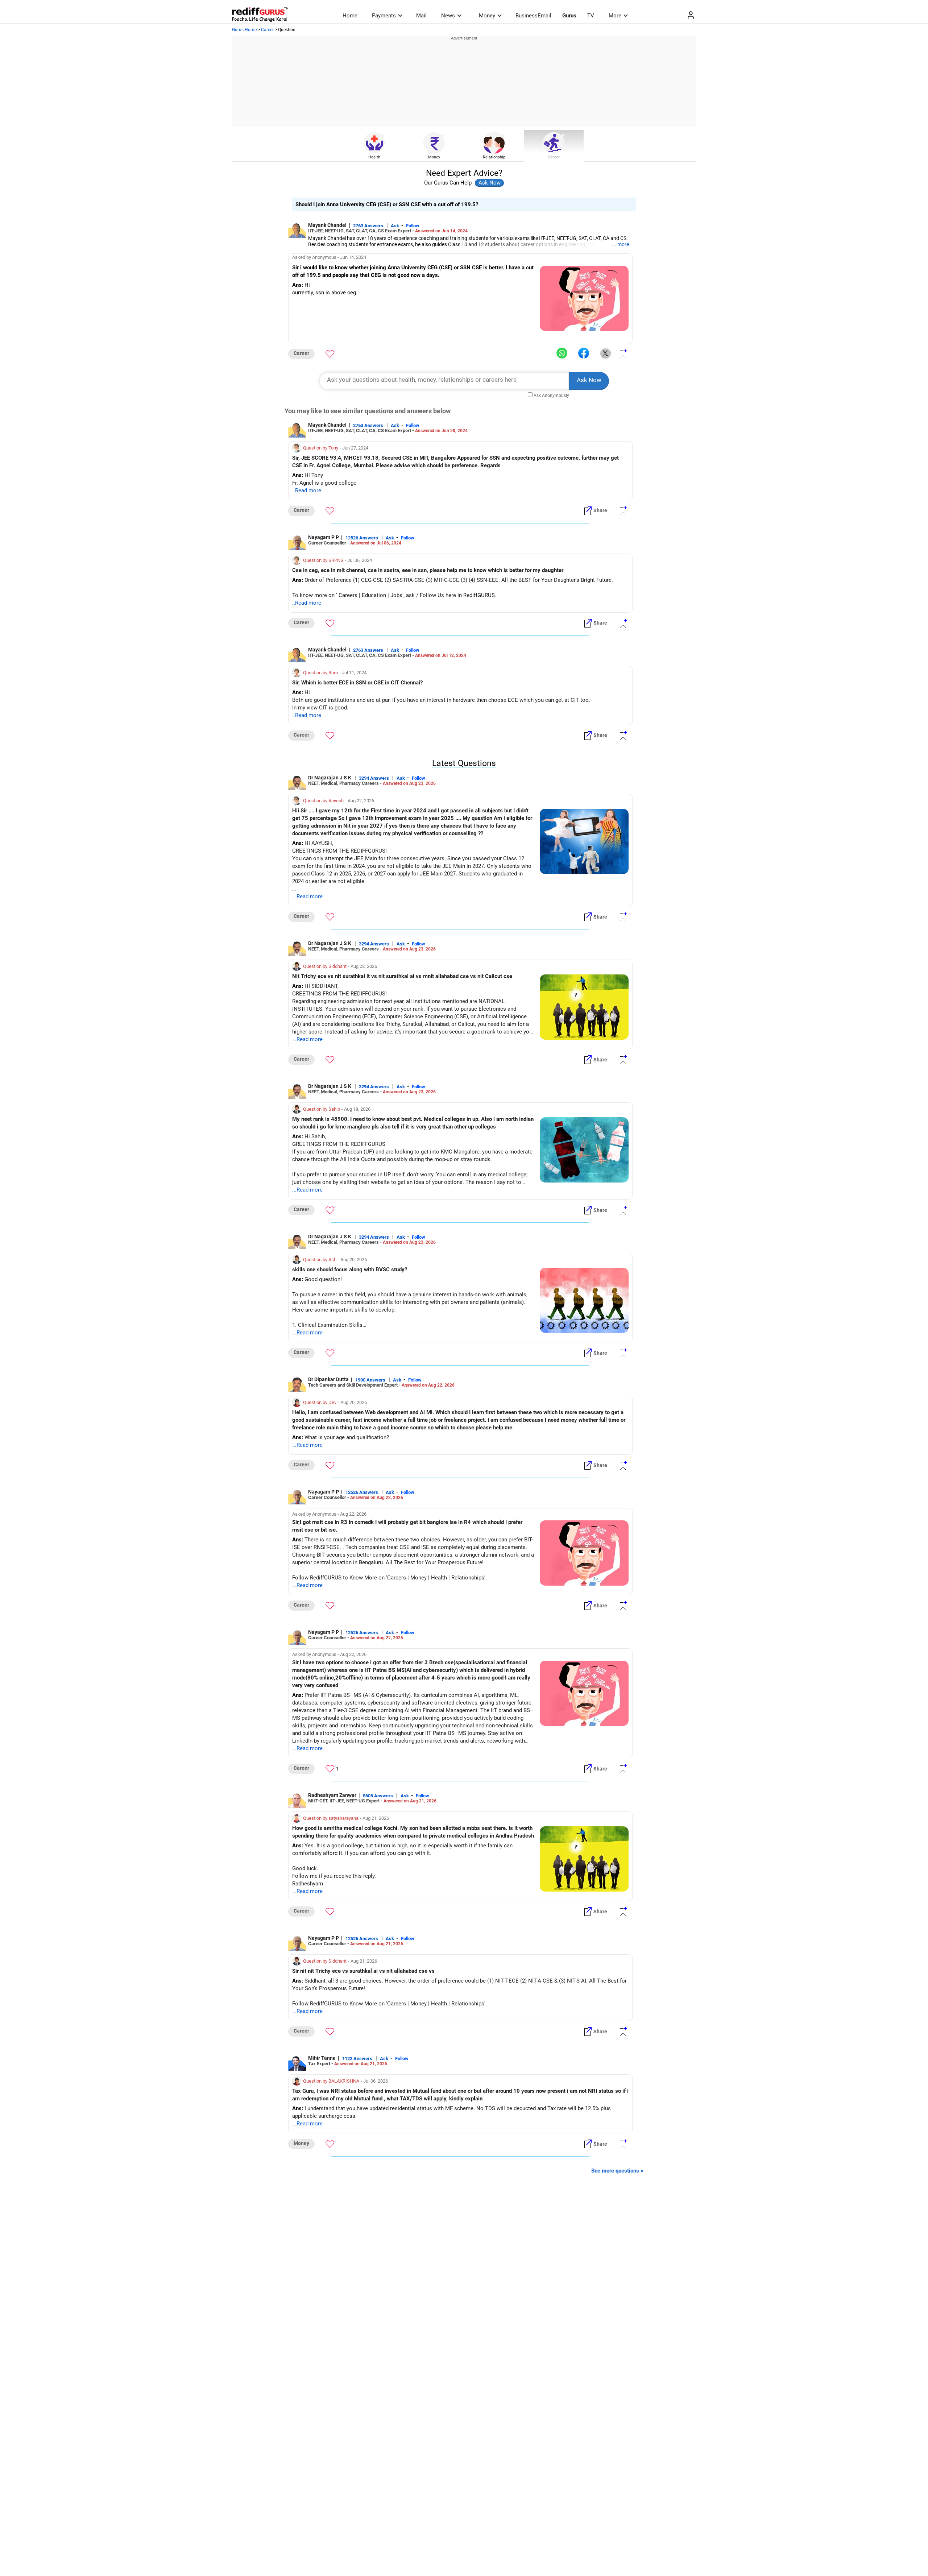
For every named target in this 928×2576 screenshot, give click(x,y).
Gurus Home (244, 30)
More (615, 16)
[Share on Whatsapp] (562, 353)
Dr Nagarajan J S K (330, 778)
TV (591, 16)
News (448, 16)
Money (487, 16)
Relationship (494, 157)
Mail (421, 16)
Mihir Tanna (322, 2058)
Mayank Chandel (327, 225)
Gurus (569, 16)
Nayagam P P (324, 537)
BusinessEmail (533, 16)
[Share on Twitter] (605, 353)
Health (374, 157)
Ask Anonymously (551, 395)
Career (267, 30)
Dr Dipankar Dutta (328, 1379)
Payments (384, 16)
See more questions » (617, 2171)
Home (350, 16)
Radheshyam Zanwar (332, 1795)
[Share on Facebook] (584, 353)
